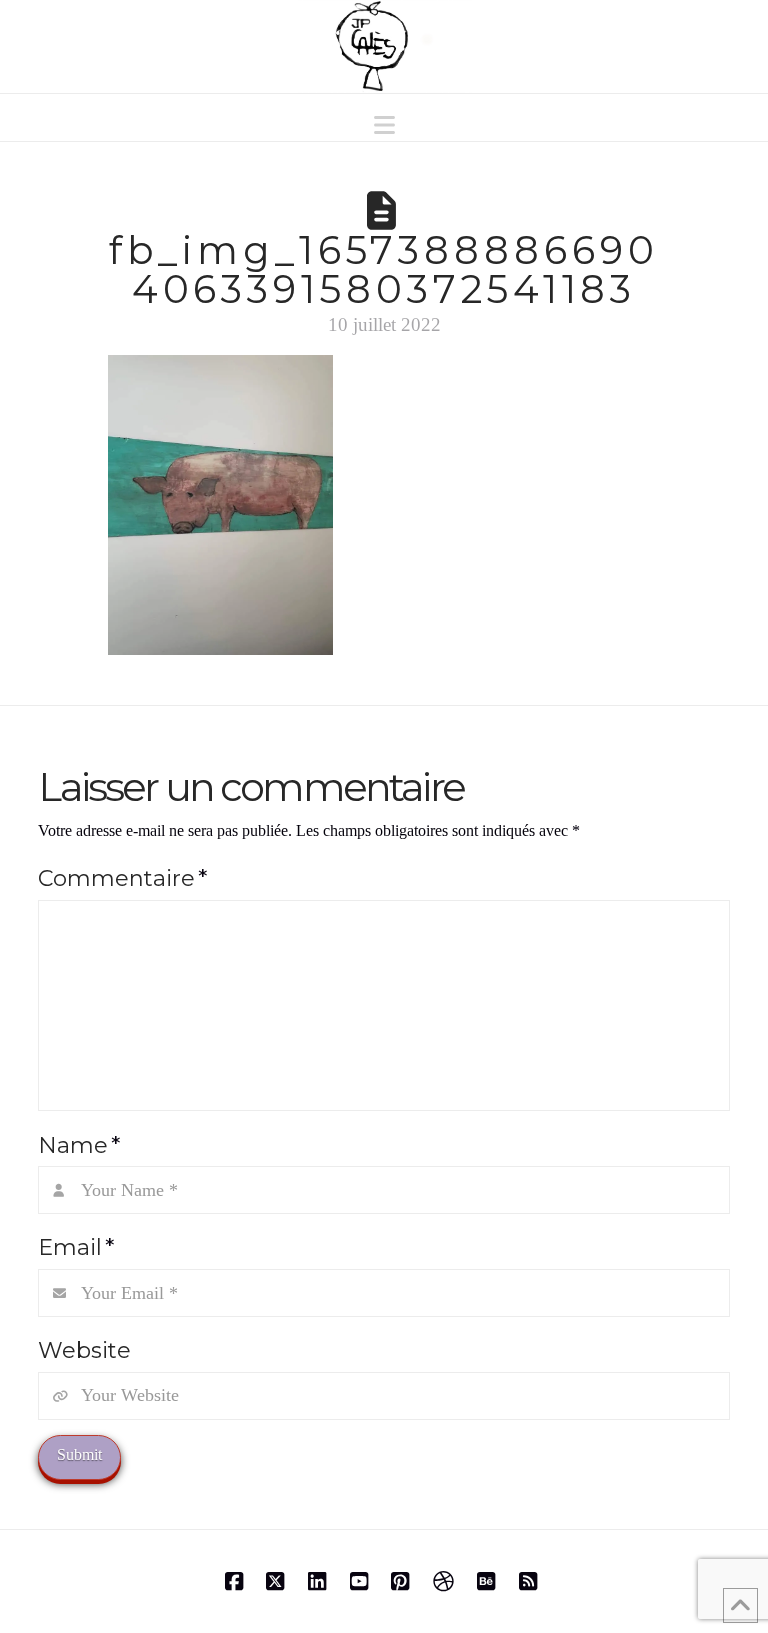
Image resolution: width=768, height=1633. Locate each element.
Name (78, 1145)
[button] (384, 125)
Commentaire (122, 878)
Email (75, 1247)
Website (84, 1350)
